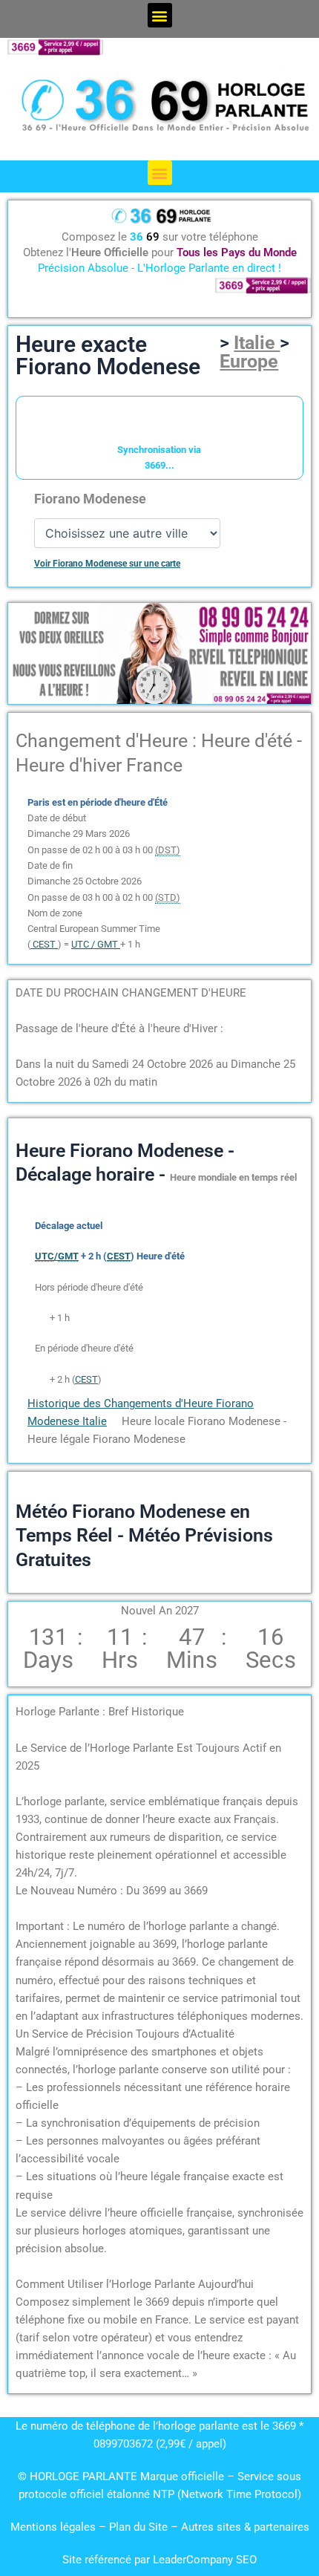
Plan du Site (140, 2527)
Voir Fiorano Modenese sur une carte (107, 564)
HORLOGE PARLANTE (83, 2476)
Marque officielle (182, 2476)
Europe (249, 361)
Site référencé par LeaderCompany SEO (159, 2560)
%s (41, 1318)
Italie (257, 343)
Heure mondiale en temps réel (233, 1177)
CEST (86, 1379)
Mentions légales (53, 2527)
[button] (160, 15)
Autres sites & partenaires (245, 2527)
